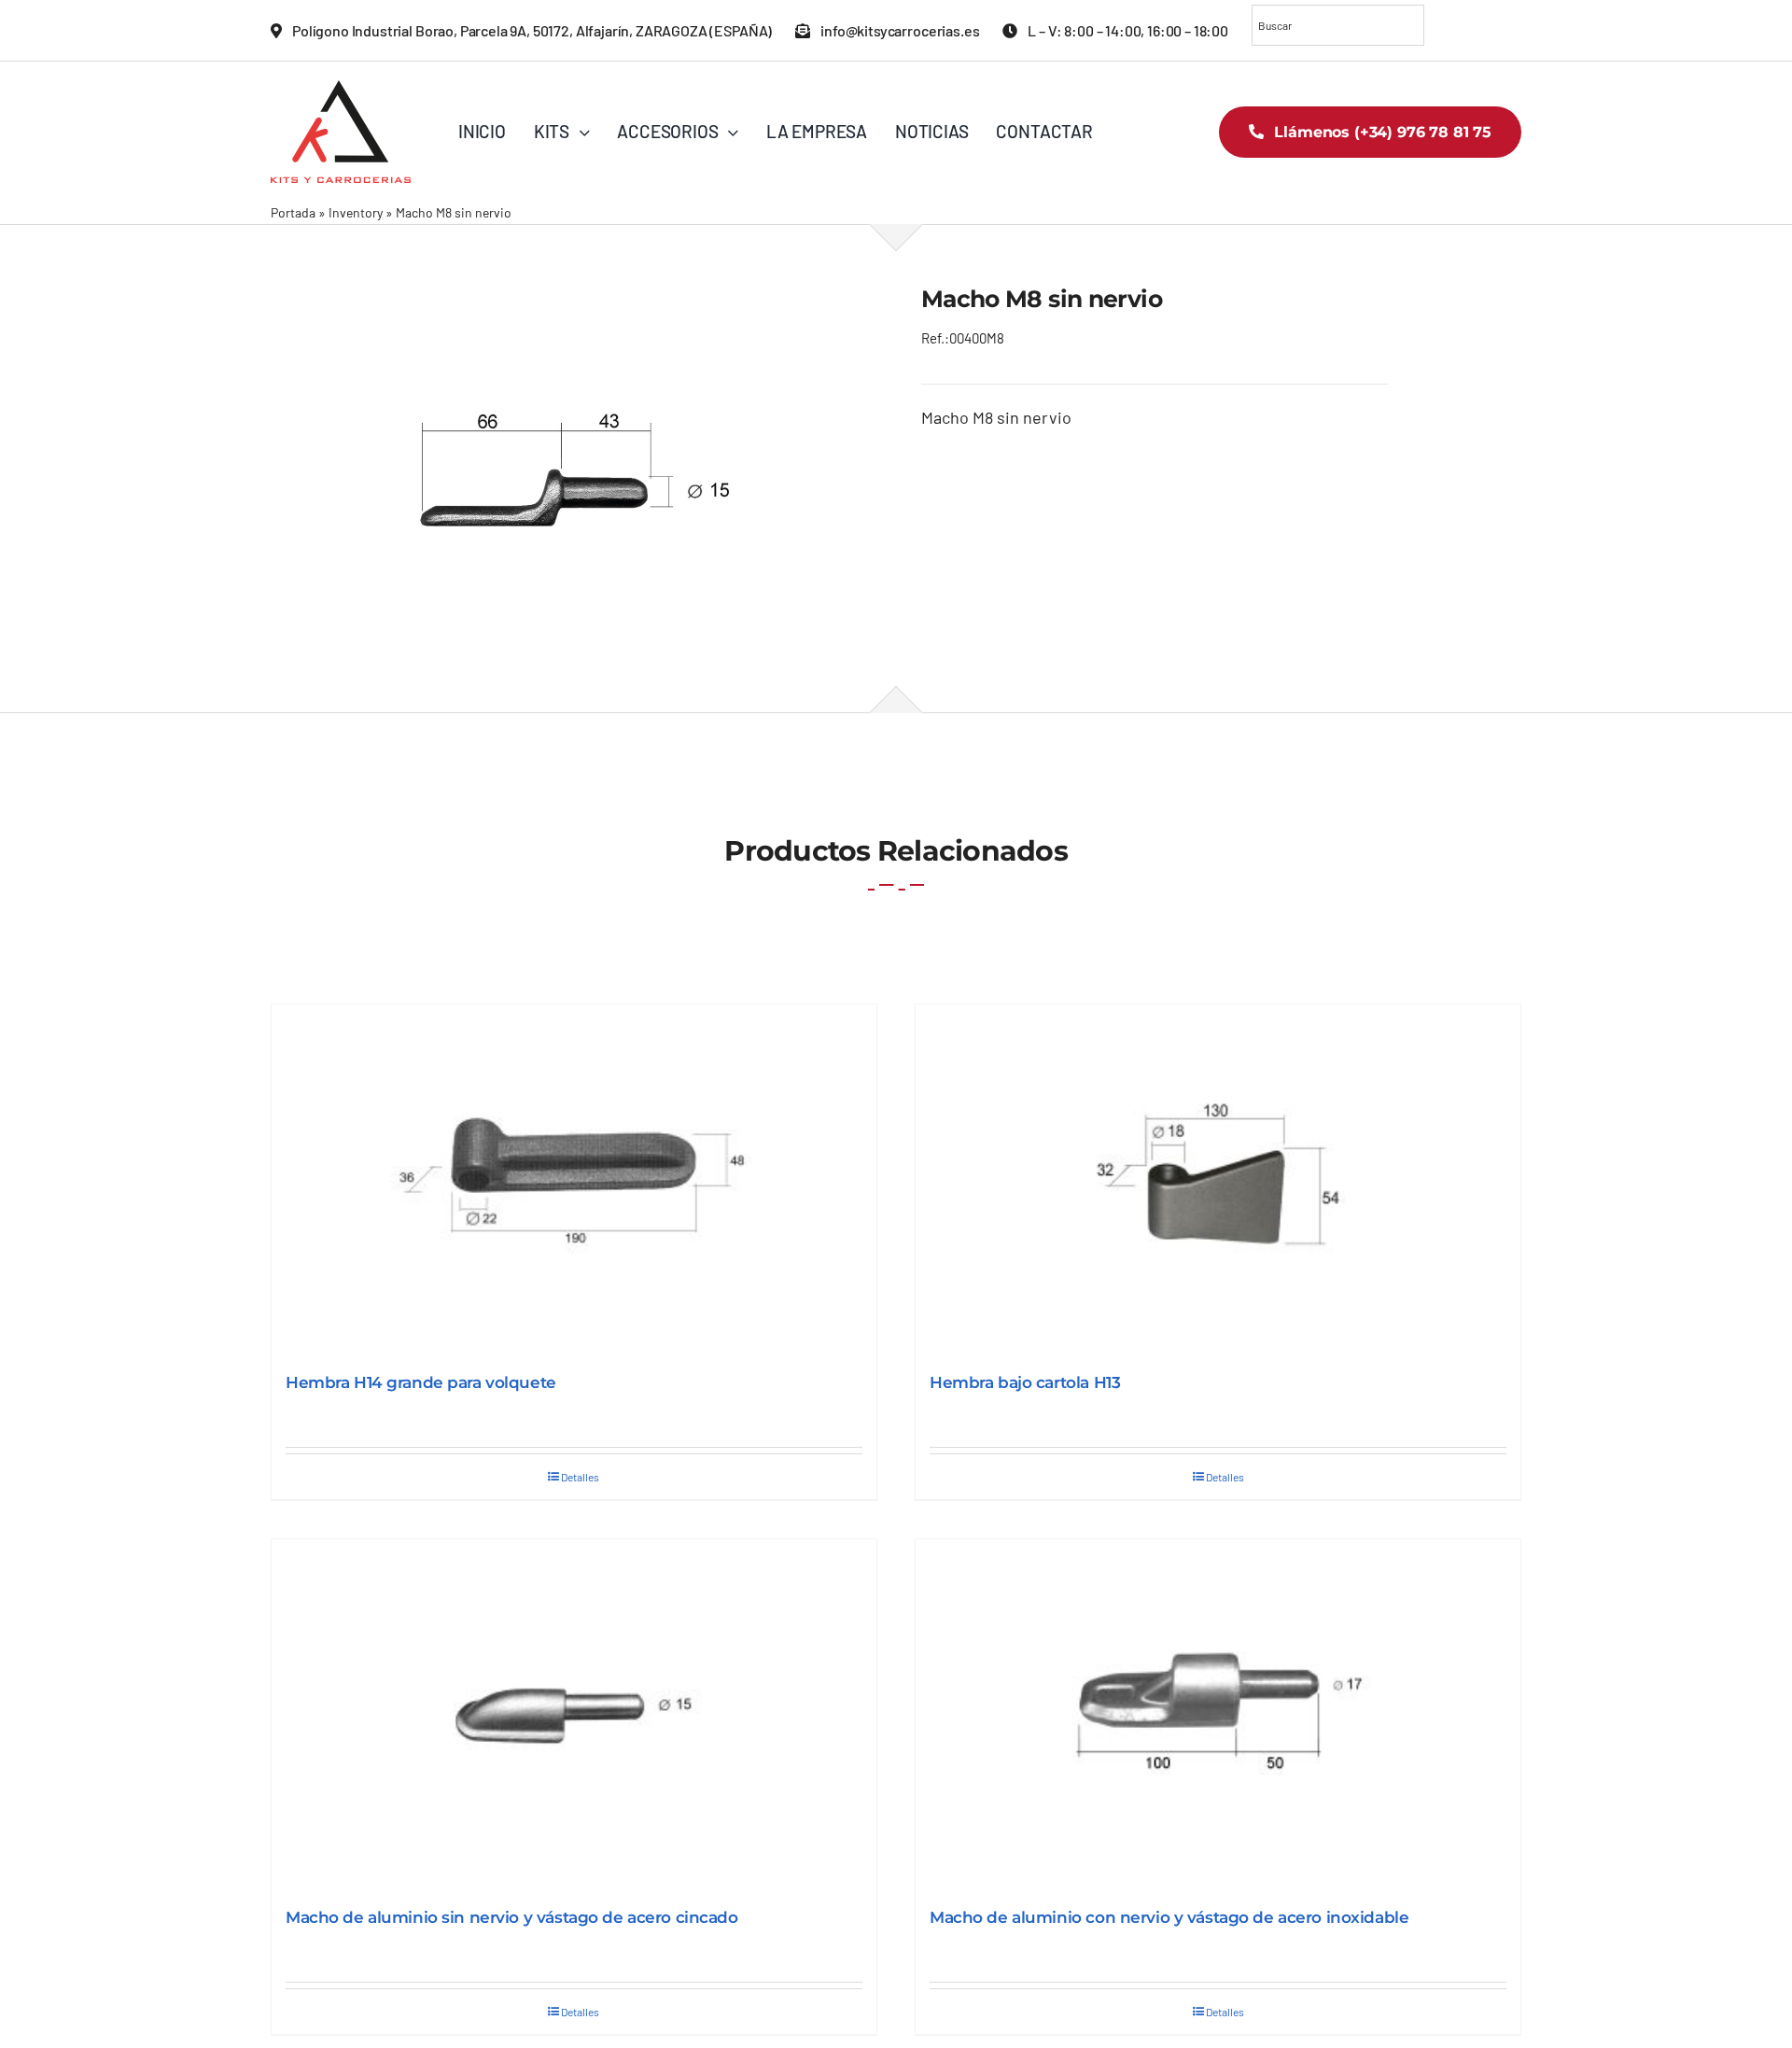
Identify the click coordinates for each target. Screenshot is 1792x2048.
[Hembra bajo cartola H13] (1218, 1179)
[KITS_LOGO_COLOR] (341, 89)
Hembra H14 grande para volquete (421, 1382)
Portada (293, 212)
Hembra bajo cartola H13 (1025, 1382)
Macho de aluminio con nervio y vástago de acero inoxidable (1169, 1917)
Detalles (580, 1477)
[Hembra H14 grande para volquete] (574, 1179)
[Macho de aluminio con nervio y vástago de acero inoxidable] (1218, 1714)
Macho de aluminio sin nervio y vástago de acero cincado (512, 1917)
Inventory (356, 212)
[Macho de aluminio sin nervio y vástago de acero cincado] (574, 1714)
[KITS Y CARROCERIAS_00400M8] (571, 468)
